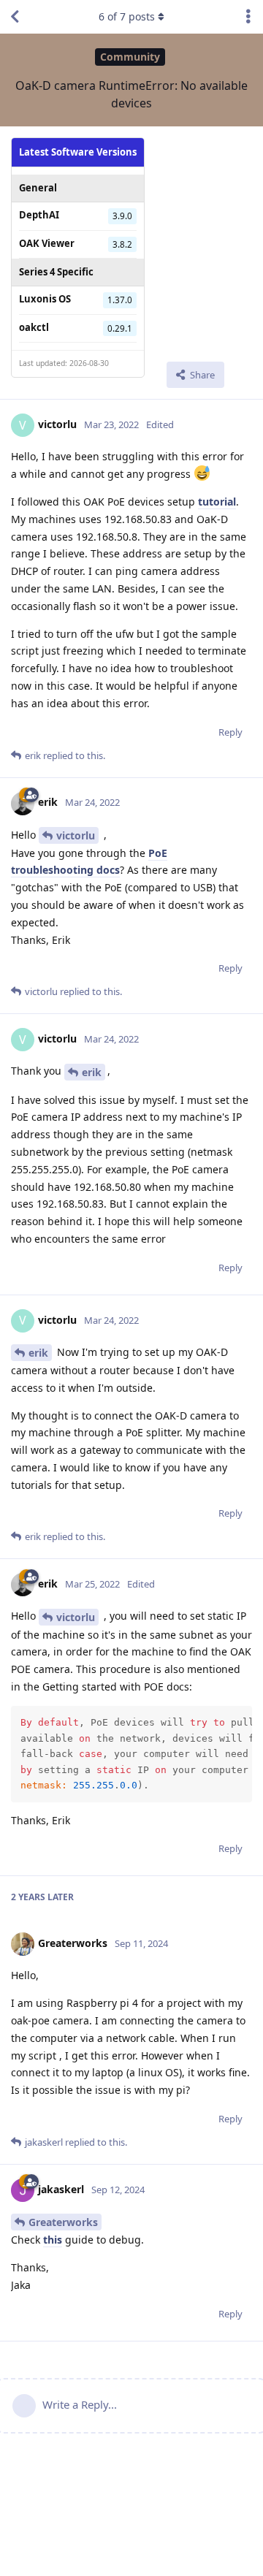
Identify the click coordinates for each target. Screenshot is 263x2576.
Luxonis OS (45, 299)
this (53, 2240)
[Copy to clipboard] (239, 1719)
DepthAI (39, 215)
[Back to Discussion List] (15, 17)
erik (92, 1072)
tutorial (217, 502)
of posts (127, 16)
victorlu (76, 835)
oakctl (34, 327)
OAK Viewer (47, 243)
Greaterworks (63, 2222)
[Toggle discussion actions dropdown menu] (248, 17)
